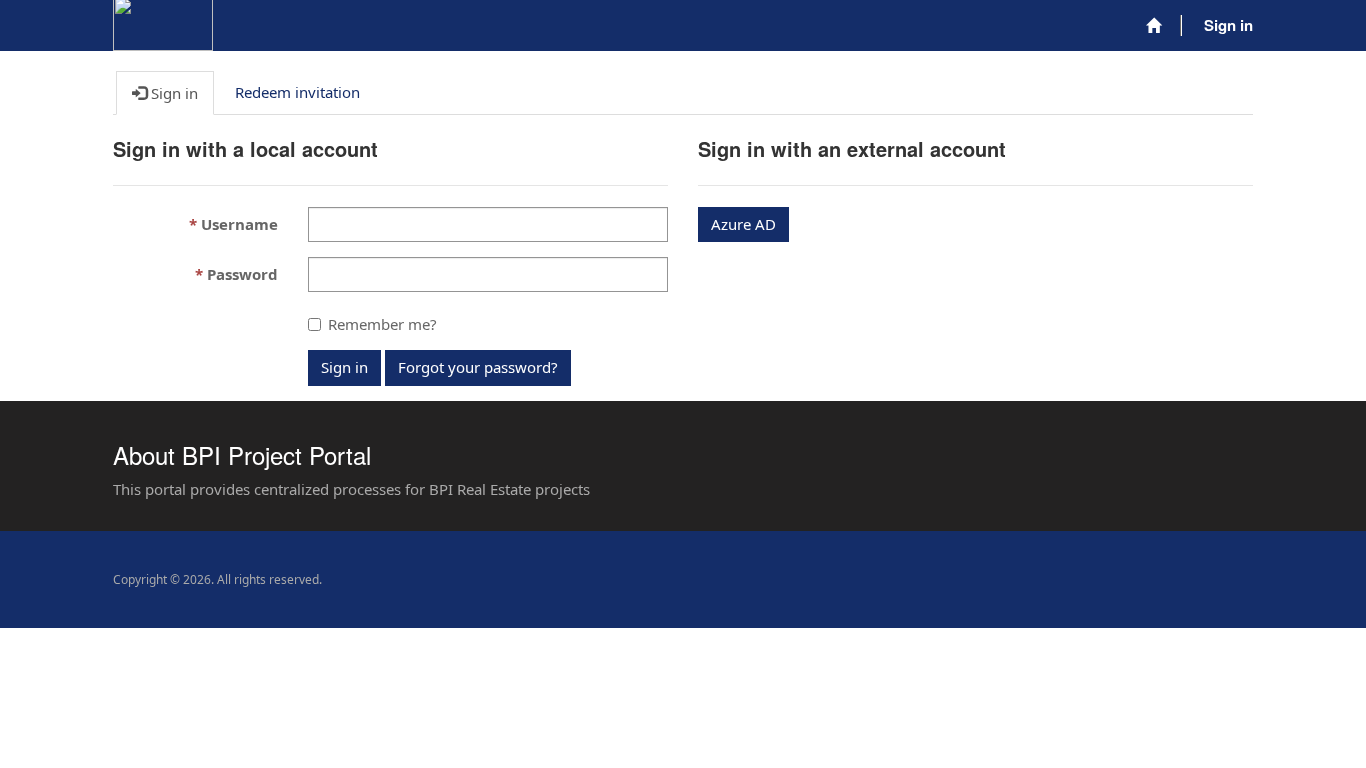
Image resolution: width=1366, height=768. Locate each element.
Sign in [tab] (172, 93)
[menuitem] (1153, 25)
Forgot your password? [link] (478, 367)
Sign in (344, 367)
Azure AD (743, 224)
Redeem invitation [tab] (297, 92)
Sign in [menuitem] (1228, 25)
